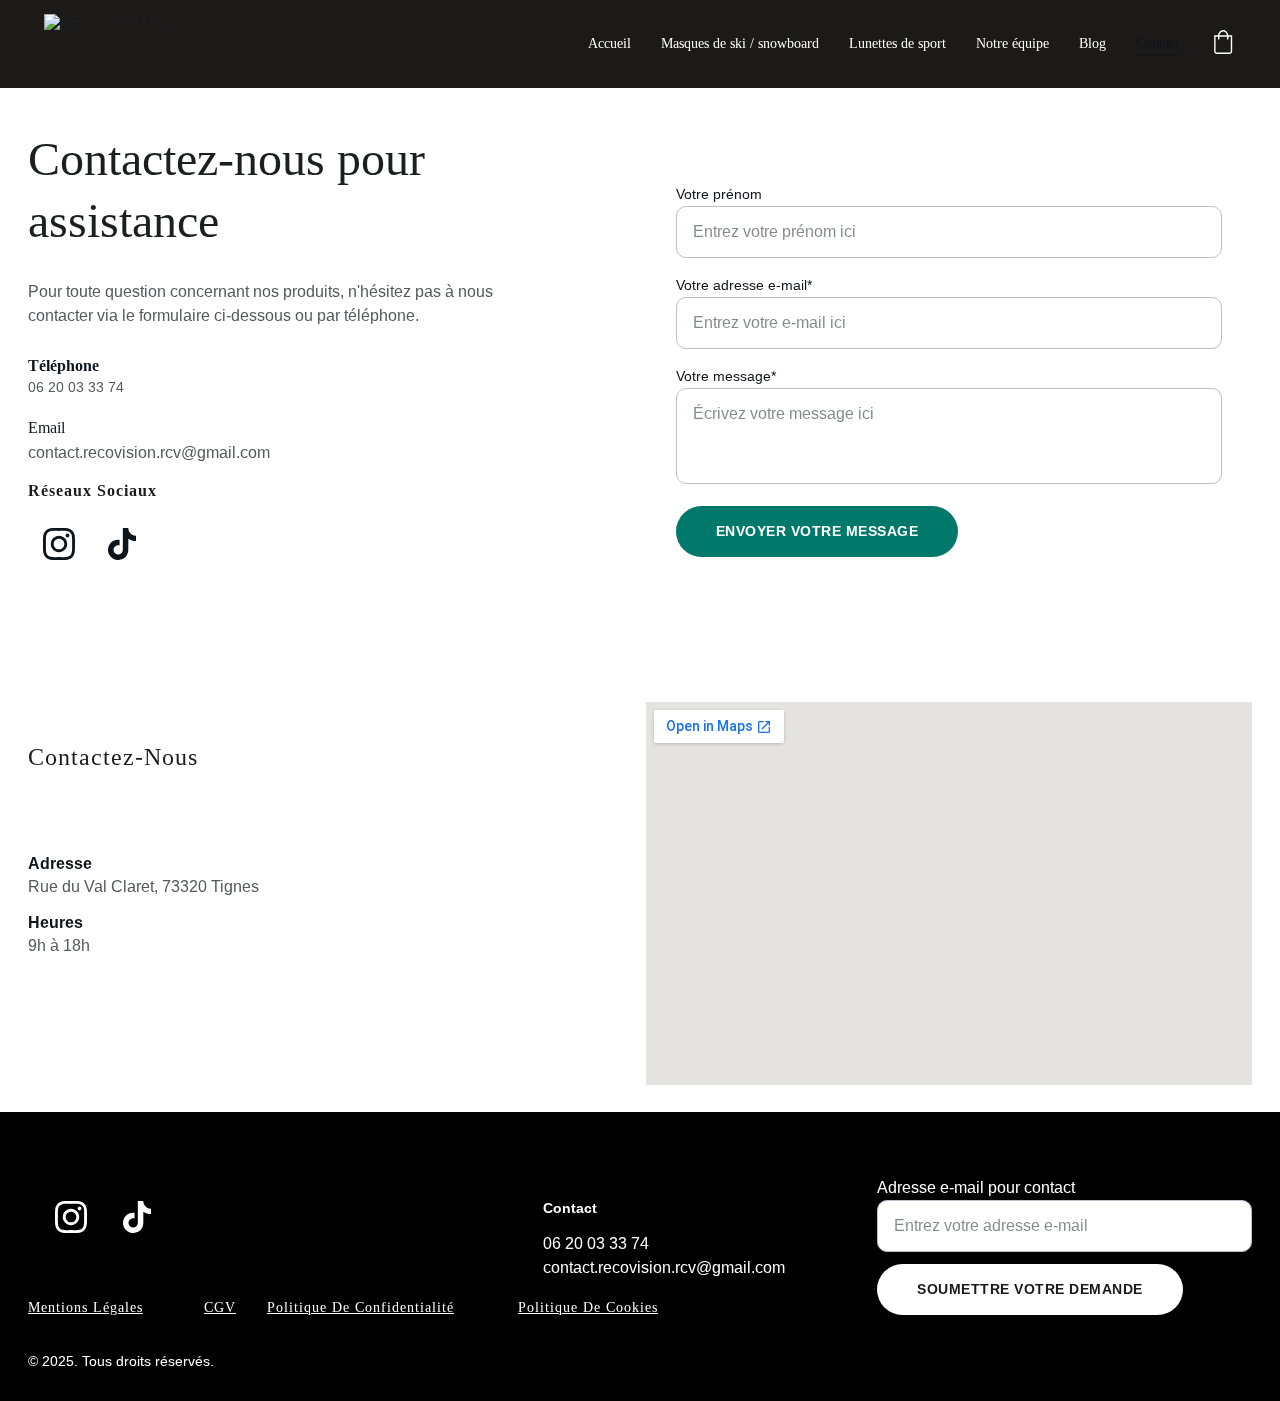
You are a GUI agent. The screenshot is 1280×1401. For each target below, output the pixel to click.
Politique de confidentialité (360, 1307)
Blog (1092, 43)
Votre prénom (719, 194)
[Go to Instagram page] (59, 544)
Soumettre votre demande (1030, 1289)
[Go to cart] (1223, 44)
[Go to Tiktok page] (122, 544)
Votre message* (726, 376)
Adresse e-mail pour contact (976, 1187)
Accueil (609, 43)
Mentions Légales (85, 1307)
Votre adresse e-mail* (744, 285)
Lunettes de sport (897, 43)
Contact (1157, 43)
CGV (220, 1307)
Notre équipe (1012, 43)
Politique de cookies (588, 1307)
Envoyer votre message (817, 531)
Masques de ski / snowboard (740, 43)
